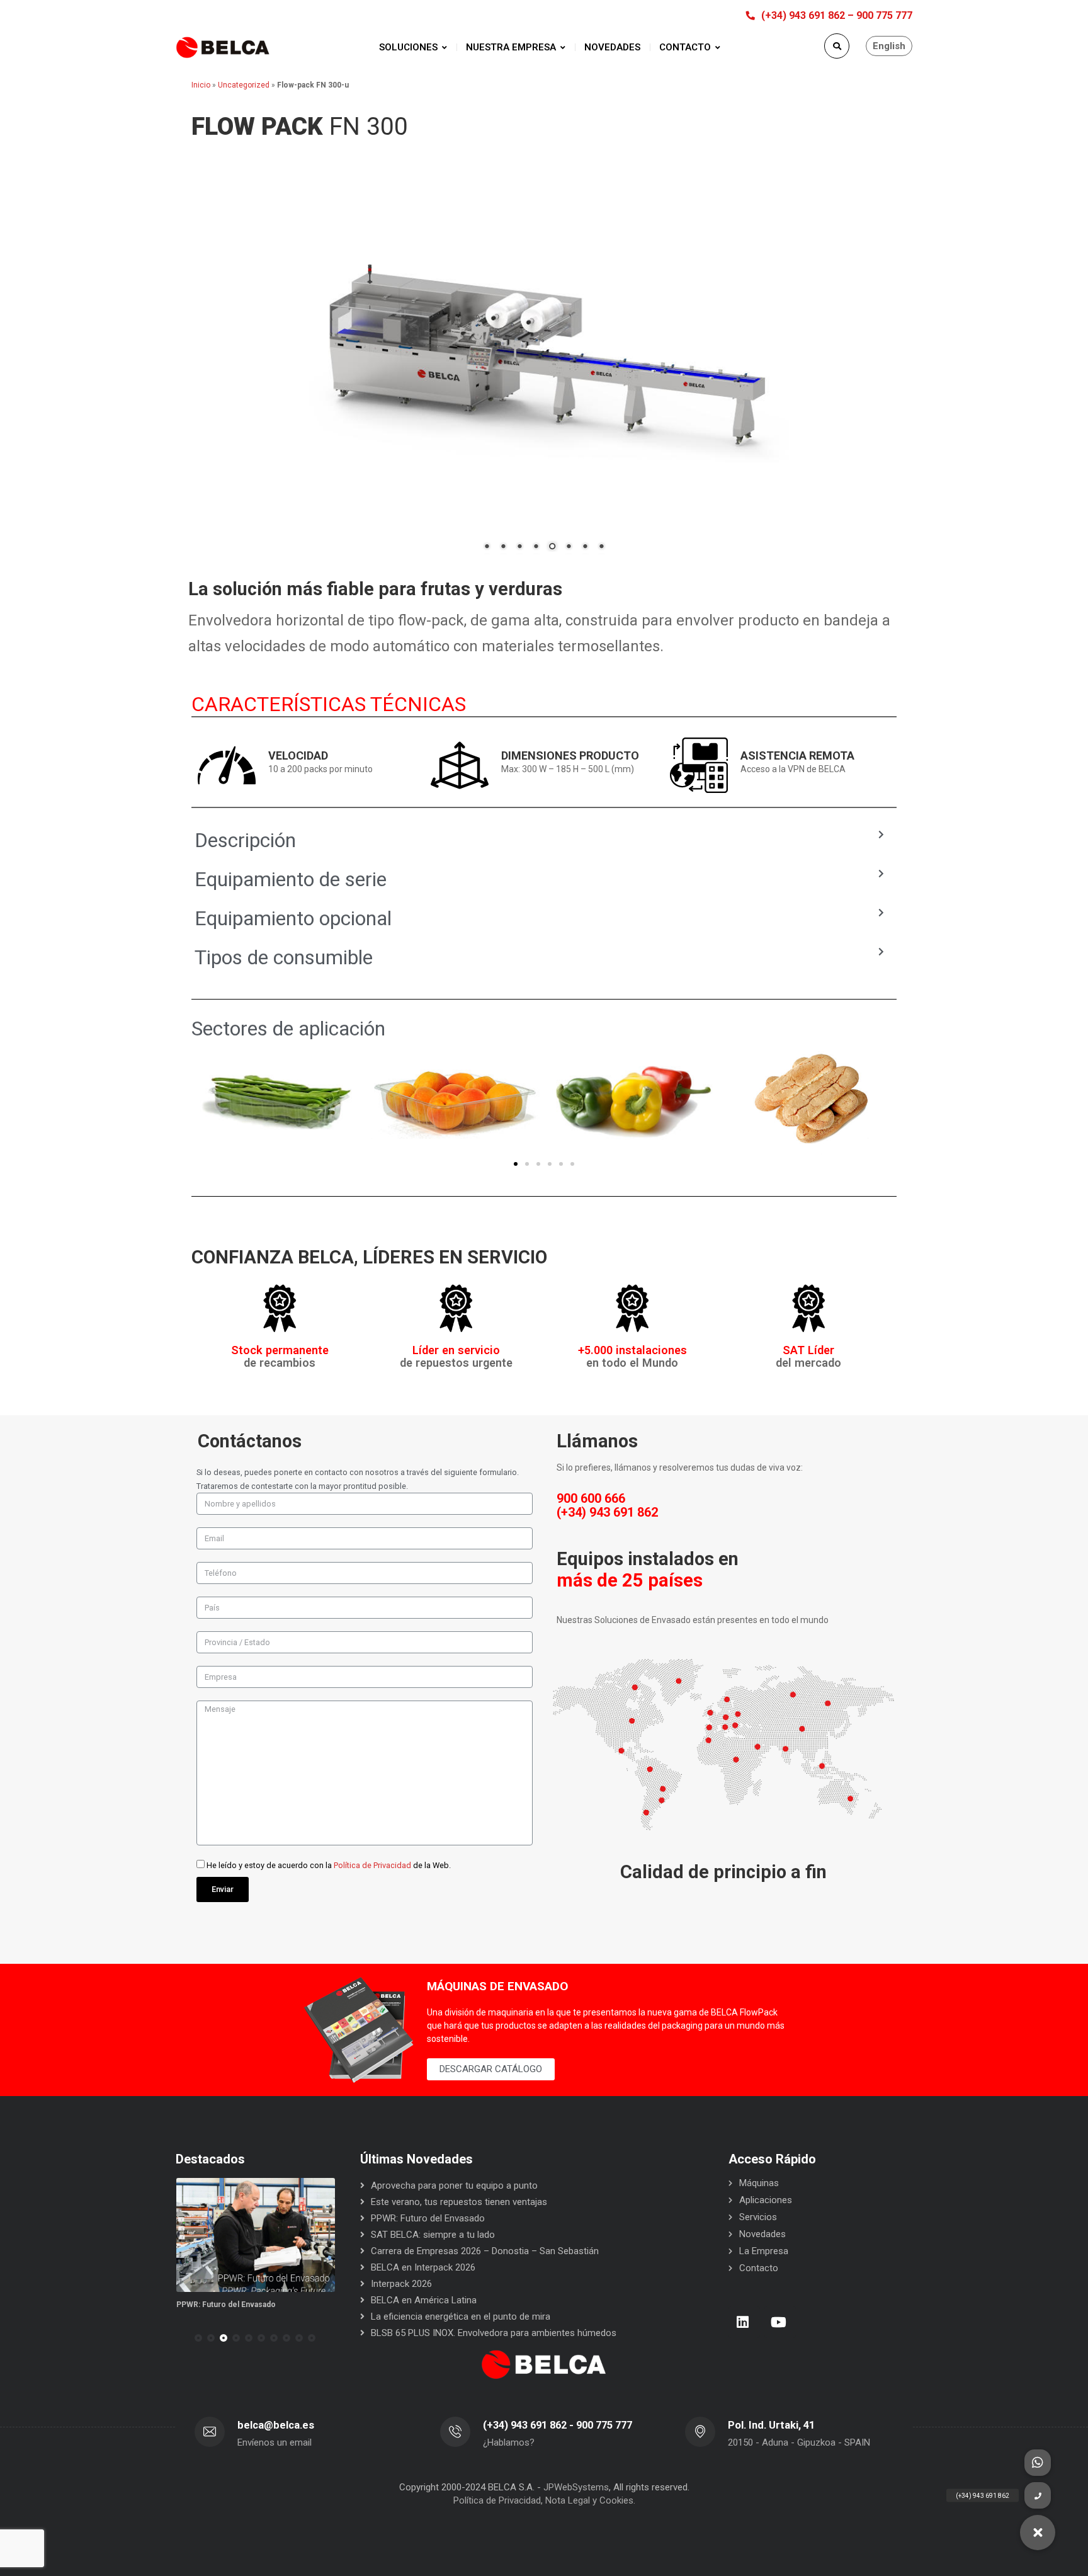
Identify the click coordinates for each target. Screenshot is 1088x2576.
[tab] (539, 840)
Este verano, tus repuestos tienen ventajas (459, 2202)
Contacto (759, 2268)
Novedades (762, 2234)
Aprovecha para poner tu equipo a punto (454, 2186)
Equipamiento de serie (291, 879)
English (889, 46)
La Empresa (764, 2251)
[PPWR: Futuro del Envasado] (256, 2235)
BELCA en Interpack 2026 (423, 2267)
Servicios (758, 2217)
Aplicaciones (766, 2200)
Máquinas (759, 2183)
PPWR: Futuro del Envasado (226, 2305)
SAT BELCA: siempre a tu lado (433, 2235)
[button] (516, 1164)
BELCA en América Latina (424, 2300)
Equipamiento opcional (293, 918)
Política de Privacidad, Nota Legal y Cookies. (544, 2500)
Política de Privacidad (372, 1865)
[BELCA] (223, 48)
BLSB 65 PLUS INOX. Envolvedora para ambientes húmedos (494, 2333)
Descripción (245, 840)
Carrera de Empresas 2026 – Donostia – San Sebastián (485, 2251)
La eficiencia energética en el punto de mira (461, 2317)
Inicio (201, 85)
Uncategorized (244, 85)
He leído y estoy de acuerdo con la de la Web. (329, 1865)
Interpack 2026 (401, 2284)
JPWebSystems (576, 2487)
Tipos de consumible (284, 957)
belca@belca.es (276, 2425)
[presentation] (181, 2338)
